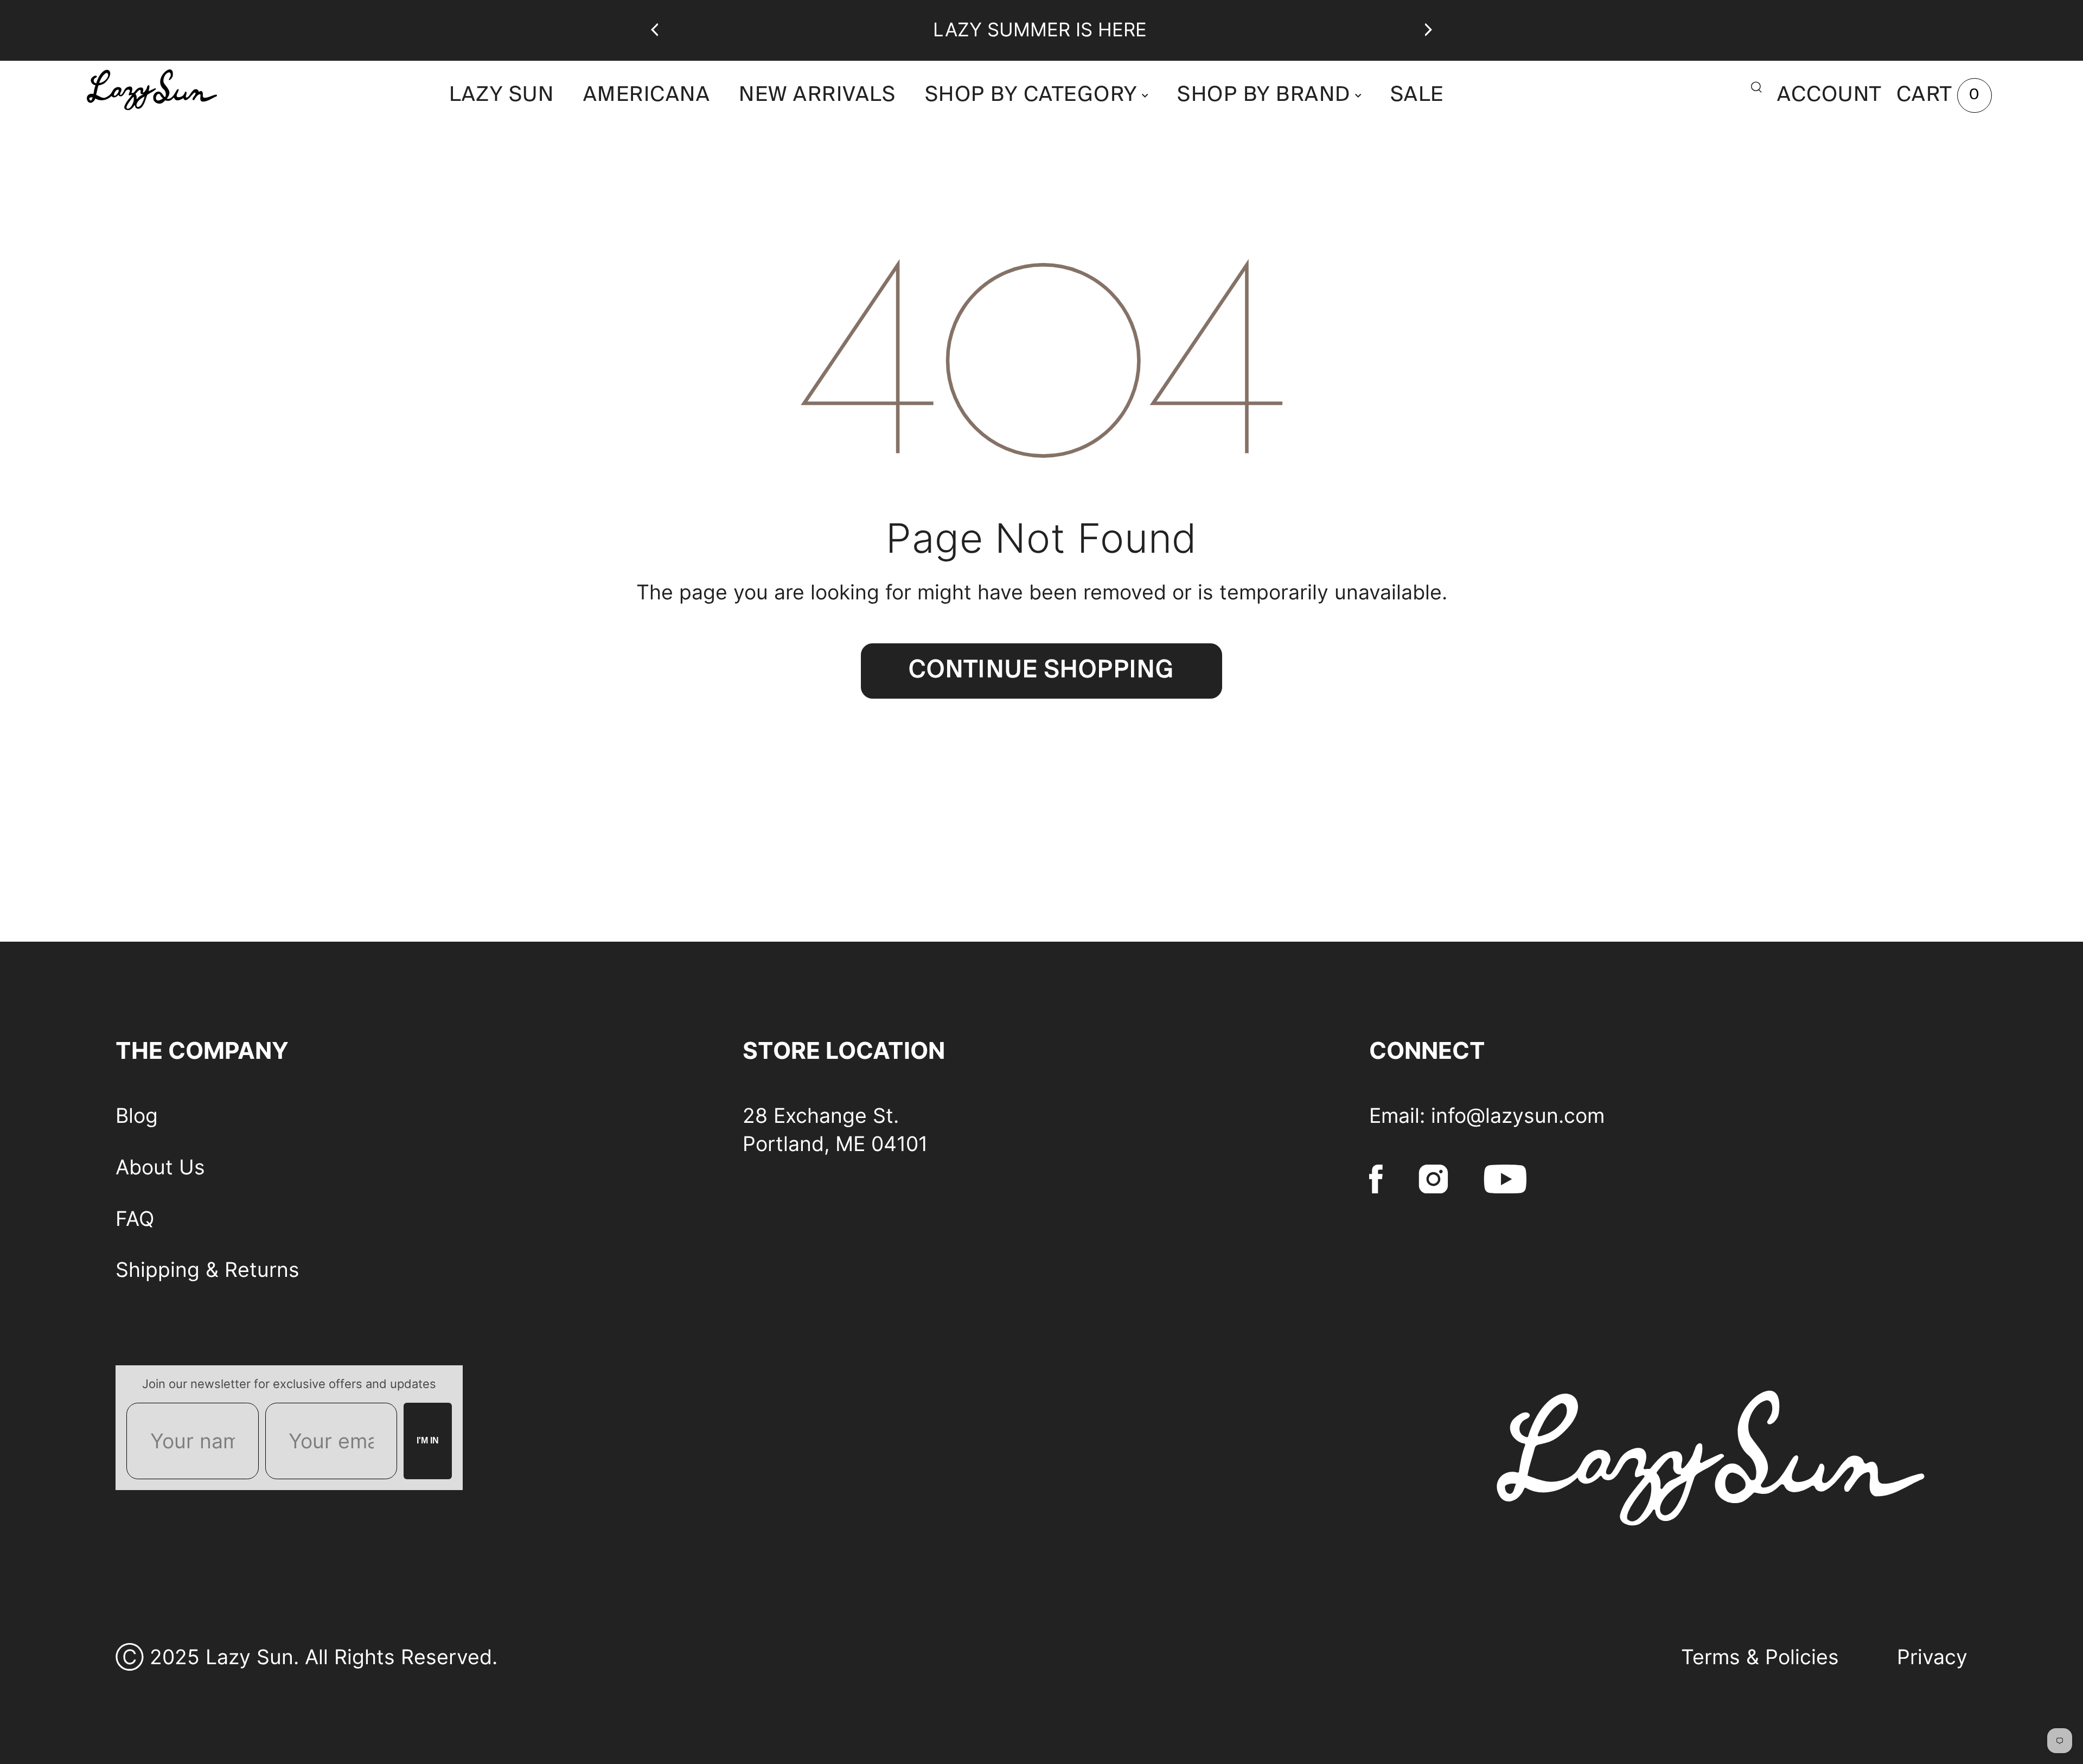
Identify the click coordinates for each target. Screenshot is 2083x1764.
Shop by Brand (1264, 95)
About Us (160, 1167)
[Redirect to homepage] (217, 89)
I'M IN (428, 1440)
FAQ (135, 1219)
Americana (647, 95)
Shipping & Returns (207, 1270)
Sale (1417, 95)
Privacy (1932, 1657)
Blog (137, 1116)
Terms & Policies (1760, 1657)
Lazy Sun (501, 95)
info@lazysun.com (1518, 1116)
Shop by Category (1031, 95)
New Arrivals (817, 95)
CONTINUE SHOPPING (1041, 671)
